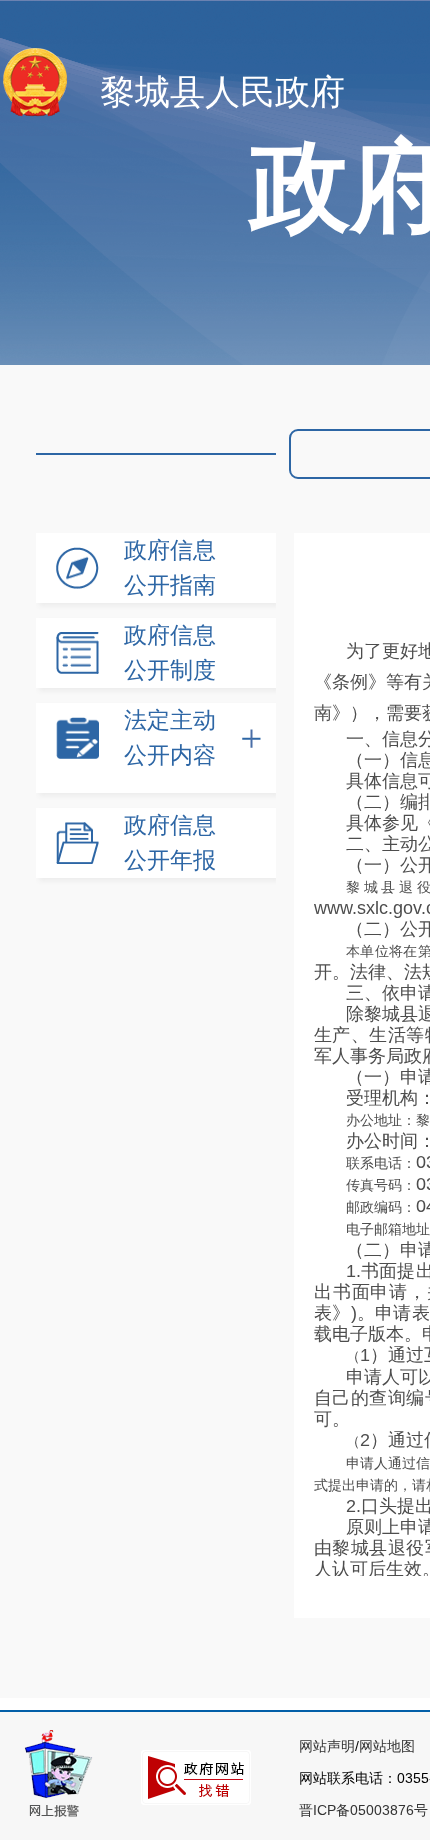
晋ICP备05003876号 (363, 1810)
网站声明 (327, 1746)
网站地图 (387, 1746)
